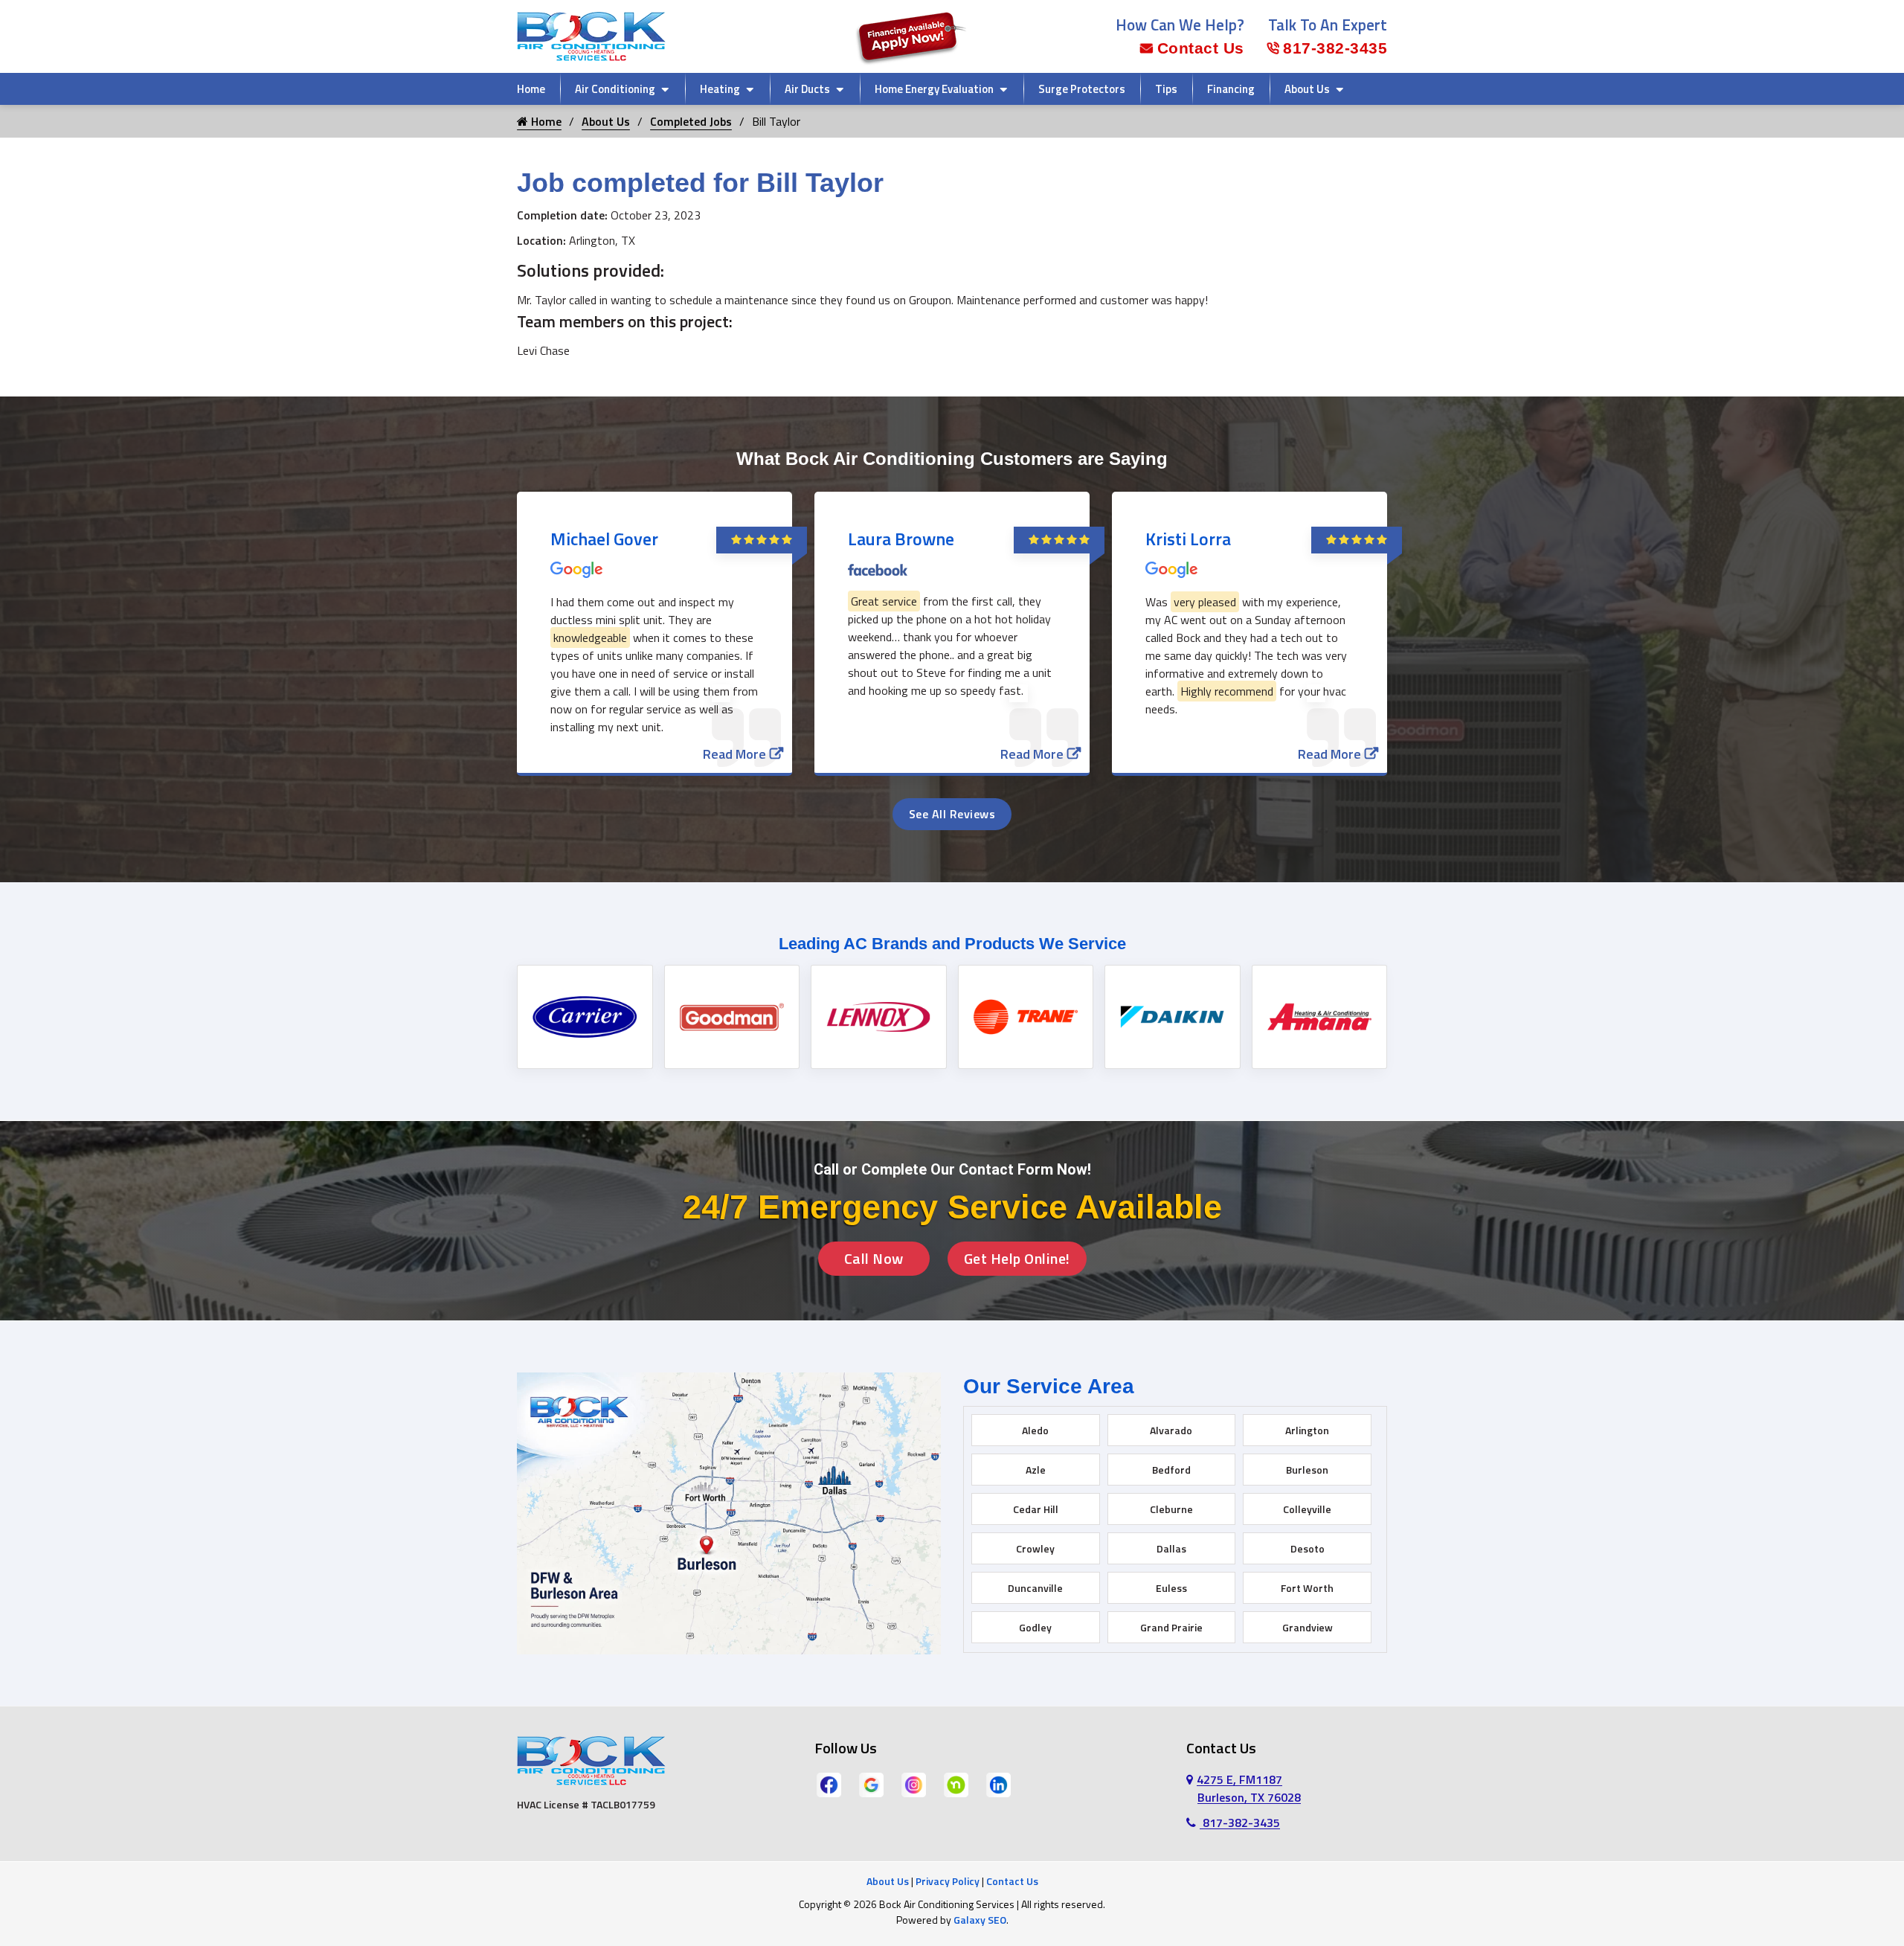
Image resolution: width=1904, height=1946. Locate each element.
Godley (1035, 1627)
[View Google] (871, 1784)
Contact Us (1201, 48)
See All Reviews (952, 814)
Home (531, 89)
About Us (1307, 89)
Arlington (1307, 1430)
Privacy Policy (948, 1881)
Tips (1166, 89)
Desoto (1308, 1548)
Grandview (1308, 1627)
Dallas (1171, 1548)
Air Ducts (807, 89)
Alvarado (1171, 1430)
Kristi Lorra (1188, 539)
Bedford (1171, 1470)
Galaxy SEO (980, 1920)
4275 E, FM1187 (1249, 1788)
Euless (1171, 1588)
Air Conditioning (615, 89)
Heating (720, 89)
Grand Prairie (1171, 1627)
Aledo (1035, 1430)
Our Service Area (1049, 1386)
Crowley (1035, 1548)
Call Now (874, 1258)
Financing (1231, 89)
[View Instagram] (914, 1784)
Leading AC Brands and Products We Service (952, 944)
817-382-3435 (1335, 48)
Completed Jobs (691, 121)
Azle (1036, 1470)
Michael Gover (604, 539)
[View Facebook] (829, 1784)
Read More (734, 754)
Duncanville (1035, 1588)
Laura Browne (901, 539)
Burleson (1307, 1470)
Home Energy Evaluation (934, 89)
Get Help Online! (1017, 1258)
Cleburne (1171, 1509)
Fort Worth (1307, 1588)
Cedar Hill (1036, 1509)
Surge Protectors (1082, 89)
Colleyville (1307, 1509)
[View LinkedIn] (998, 1784)
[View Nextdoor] (956, 1784)
